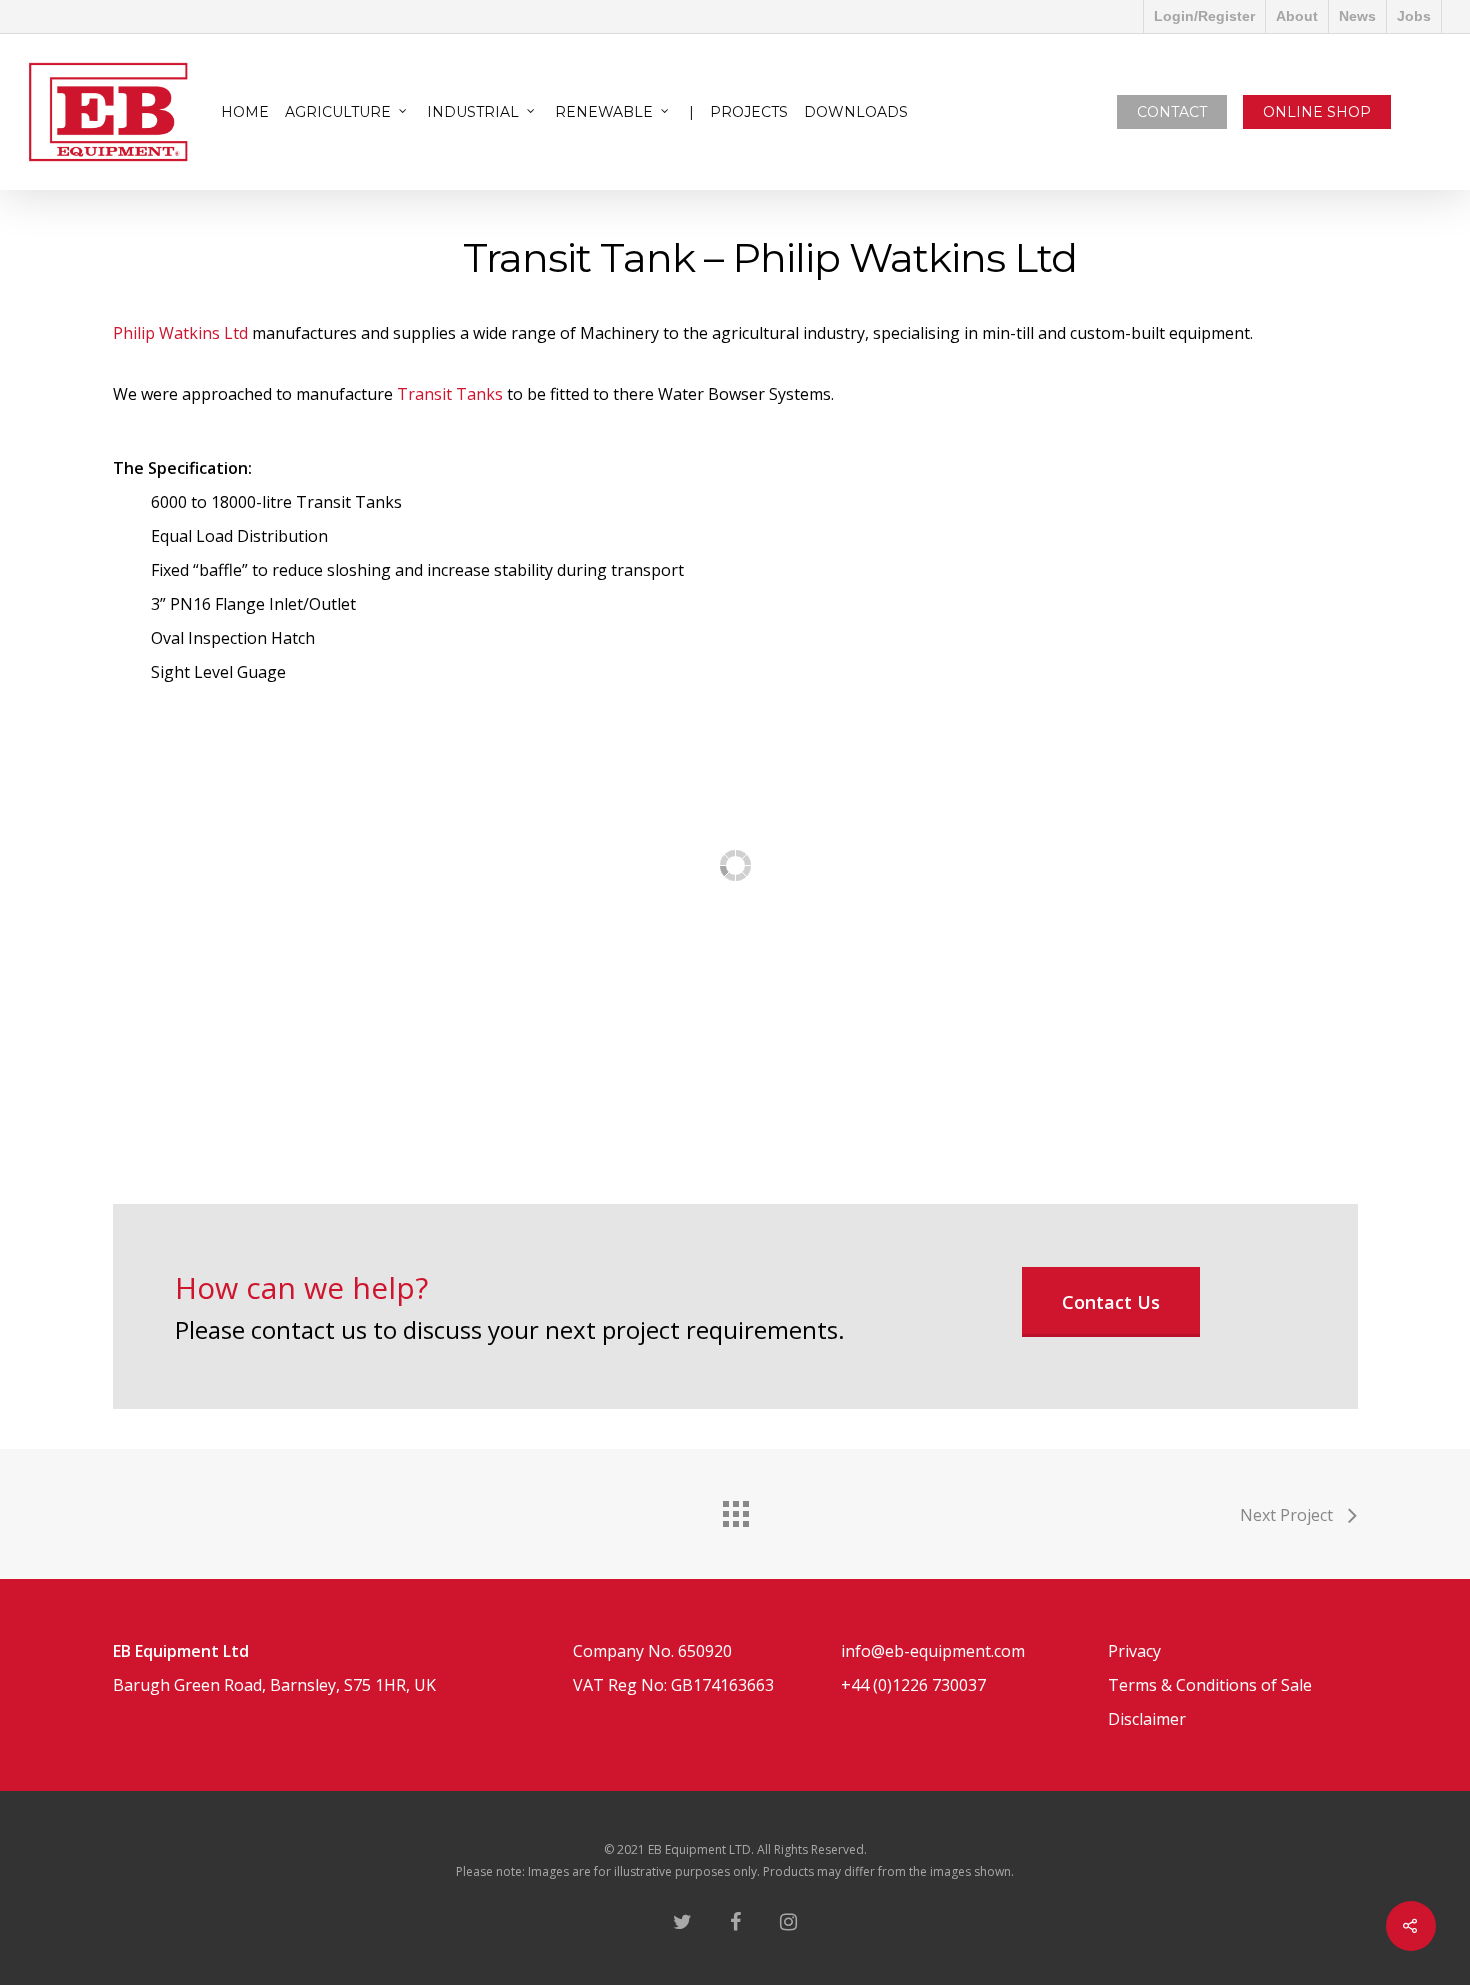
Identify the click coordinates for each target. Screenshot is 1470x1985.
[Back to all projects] (735, 1509)
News (1357, 16)
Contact (1172, 112)
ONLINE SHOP (1317, 112)
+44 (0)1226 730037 (913, 1685)
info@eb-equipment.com (933, 1651)
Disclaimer (1147, 1719)
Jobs (1414, 16)
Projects (749, 112)
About (1297, 16)
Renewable (604, 112)
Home (245, 112)
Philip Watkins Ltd (180, 333)
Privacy (1134, 1651)
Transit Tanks (448, 394)
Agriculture (338, 112)
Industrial (473, 112)
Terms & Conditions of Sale (1210, 1685)
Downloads (856, 112)
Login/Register (1204, 16)
